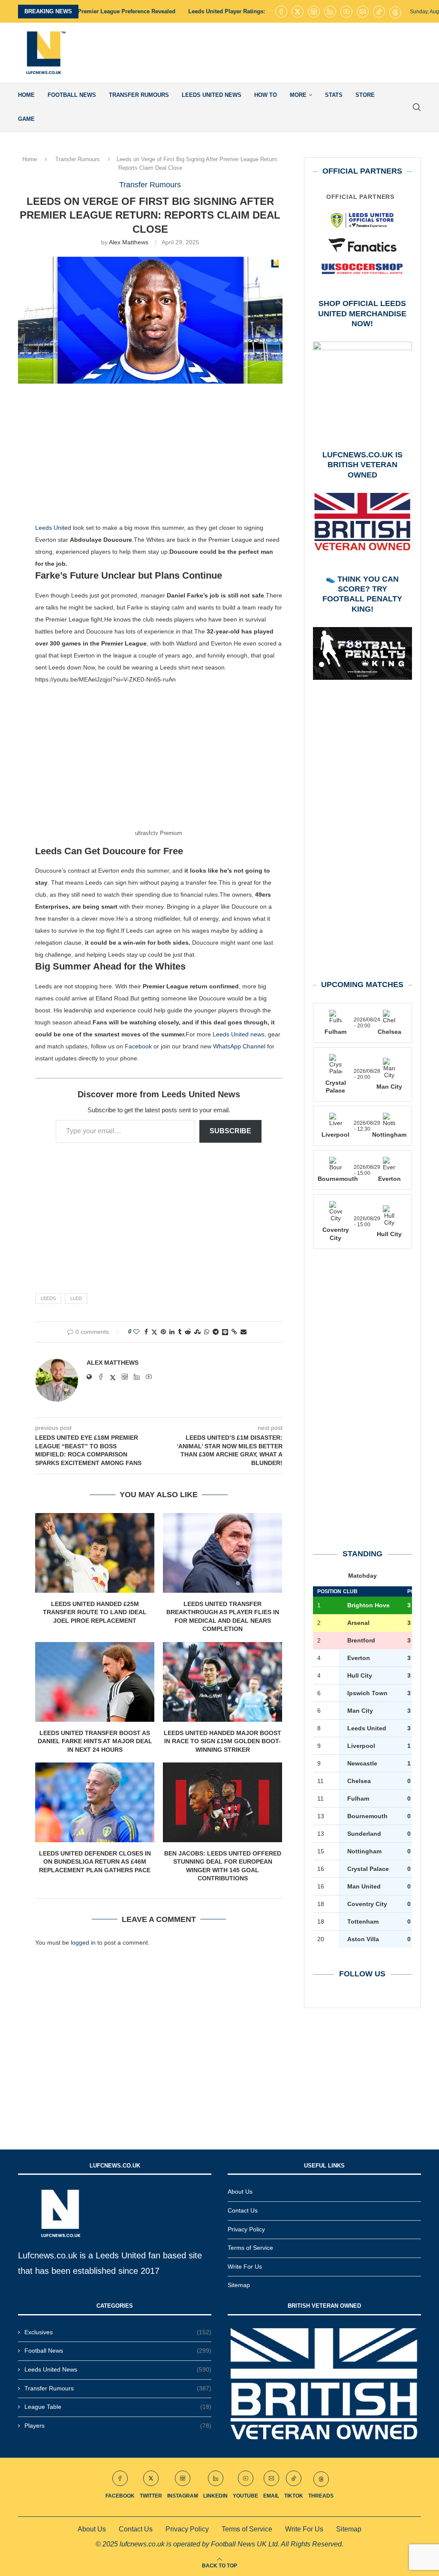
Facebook (138, 1046)
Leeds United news (239, 1034)
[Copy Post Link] (234, 1332)
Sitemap (239, 2285)
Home (26, 95)
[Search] (417, 107)
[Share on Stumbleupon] (197, 1332)
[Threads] (395, 12)
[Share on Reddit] (188, 1332)
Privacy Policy (246, 2229)
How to (266, 95)
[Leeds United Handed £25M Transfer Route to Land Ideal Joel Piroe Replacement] (95, 1553)
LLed (76, 1298)
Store (365, 95)
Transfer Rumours (139, 95)
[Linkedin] (330, 12)
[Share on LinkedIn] (172, 1332)
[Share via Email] (244, 1332)
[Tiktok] (379, 12)
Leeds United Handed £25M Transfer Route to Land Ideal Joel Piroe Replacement (95, 1612)
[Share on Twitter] (154, 1332)
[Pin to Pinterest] (163, 1332)
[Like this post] (136, 1332)
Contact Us (243, 2210)
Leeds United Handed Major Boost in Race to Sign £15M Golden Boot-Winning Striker (223, 1741)
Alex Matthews (129, 242)
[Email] (363, 12)
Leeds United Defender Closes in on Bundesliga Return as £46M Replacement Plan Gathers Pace (95, 1862)
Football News (72, 95)
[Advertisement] (265, 53)
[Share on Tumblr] (180, 1332)
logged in (83, 1943)
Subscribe (230, 1131)
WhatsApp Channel (239, 1046)
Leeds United (53, 528)
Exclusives (118, 2332)
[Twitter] (298, 12)
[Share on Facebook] (146, 1332)
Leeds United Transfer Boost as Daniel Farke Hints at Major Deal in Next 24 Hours (95, 1741)
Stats (334, 95)
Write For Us (245, 2267)
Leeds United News (212, 95)
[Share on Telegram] (216, 1332)
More (298, 95)
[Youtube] (346, 12)
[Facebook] (281, 12)
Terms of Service (250, 2248)
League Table (118, 2407)
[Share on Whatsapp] (207, 1332)
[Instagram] (314, 12)
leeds (48, 1298)
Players (118, 2426)
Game (26, 119)
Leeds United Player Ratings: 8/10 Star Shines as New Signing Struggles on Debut (215, 11)
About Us (240, 2192)
